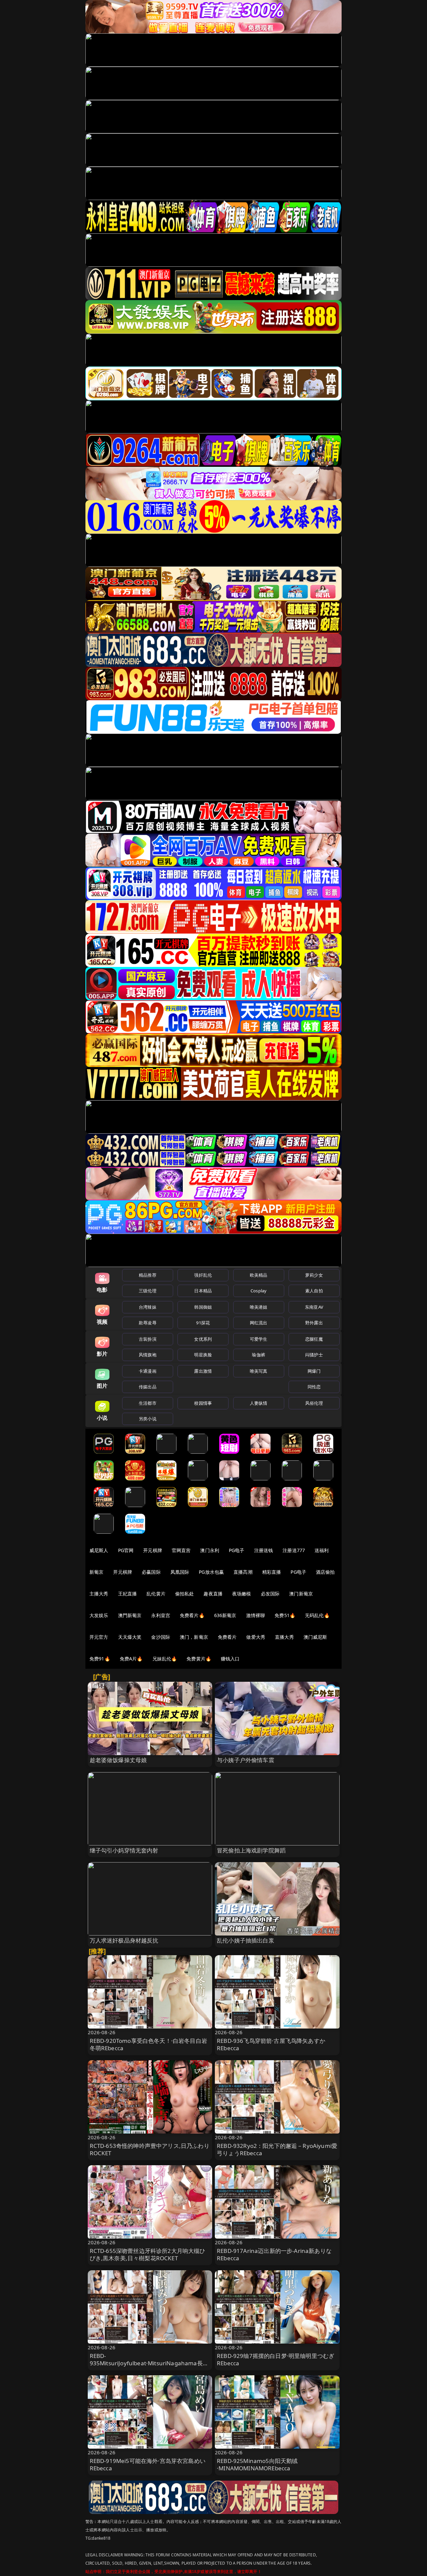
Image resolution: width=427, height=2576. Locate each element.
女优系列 (203, 1339)
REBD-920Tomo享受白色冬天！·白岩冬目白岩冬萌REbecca (148, 2044)
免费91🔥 (100, 1659)
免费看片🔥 (192, 1615)
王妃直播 (128, 1594)
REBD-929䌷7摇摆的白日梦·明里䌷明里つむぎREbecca (276, 2359)
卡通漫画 (148, 1371)
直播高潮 (243, 1572)
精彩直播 (272, 1572)
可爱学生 (259, 1339)
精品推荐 (148, 1275)
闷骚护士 (314, 1355)
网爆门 (314, 1371)
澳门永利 (210, 1550)
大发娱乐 (99, 1615)
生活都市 (148, 1403)
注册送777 (294, 1550)
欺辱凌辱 (148, 1323)
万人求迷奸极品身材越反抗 (124, 1940)
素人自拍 (314, 1291)
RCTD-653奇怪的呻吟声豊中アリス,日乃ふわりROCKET (150, 2149)
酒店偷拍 (325, 1572)
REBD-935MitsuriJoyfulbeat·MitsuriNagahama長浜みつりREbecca (149, 2363)
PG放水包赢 (211, 1572)
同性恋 (314, 1387)
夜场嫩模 (242, 1594)
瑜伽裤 (258, 1355)
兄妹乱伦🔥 (165, 1659)
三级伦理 (148, 1291)
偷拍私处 (185, 1594)
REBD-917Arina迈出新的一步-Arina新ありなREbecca (274, 2254)
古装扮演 (148, 1339)
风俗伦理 (314, 1403)
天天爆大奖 (130, 1637)
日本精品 (203, 1291)
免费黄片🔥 (199, 1659)
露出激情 (203, 1371)
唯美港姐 (259, 1307)
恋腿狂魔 (314, 1339)
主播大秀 (99, 1594)
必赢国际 (151, 1572)
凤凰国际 (180, 1572)
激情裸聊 (256, 1615)
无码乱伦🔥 (317, 1615)
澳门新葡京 (301, 1594)
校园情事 (203, 1403)
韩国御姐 (203, 1307)
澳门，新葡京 (194, 1637)
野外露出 (314, 1323)
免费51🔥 (285, 1615)
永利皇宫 (161, 1615)
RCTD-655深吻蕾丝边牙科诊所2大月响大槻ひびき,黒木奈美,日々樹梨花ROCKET (148, 2254)
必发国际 (270, 1594)
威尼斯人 (99, 1550)
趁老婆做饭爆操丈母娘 (118, 1760)
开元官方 (99, 1637)
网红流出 (259, 1323)
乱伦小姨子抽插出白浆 (246, 1940)
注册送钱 (264, 1550)
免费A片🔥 (131, 1659)
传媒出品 (148, 1387)
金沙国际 (161, 1637)
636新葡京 (225, 1615)
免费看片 (227, 1637)
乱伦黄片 (156, 1594)
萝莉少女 (314, 1275)
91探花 (203, 1323)
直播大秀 (284, 1637)
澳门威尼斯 (315, 1637)
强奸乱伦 (203, 1275)
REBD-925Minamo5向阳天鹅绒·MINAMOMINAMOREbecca (257, 2464)
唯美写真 (259, 1371)
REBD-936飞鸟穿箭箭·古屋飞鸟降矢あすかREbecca (271, 2044)
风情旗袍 (148, 1355)
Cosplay (259, 1291)
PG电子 (237, 1550)
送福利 (322, 1550)
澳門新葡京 (130, 1615)
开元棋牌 (153, 1550)
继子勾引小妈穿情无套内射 (124, 1850)
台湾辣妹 (148, 1307)
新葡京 (96, 1572)
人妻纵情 (259, 1403)
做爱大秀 (256, 1637)
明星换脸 (203, 1355)
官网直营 (181, 1550)
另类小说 (148, 1419)
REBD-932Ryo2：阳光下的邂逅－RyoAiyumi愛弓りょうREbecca (277, 2149)
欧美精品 (259, 1275)
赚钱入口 (230, 1659)
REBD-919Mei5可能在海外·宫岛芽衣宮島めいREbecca (148, 2464)
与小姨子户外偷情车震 (246, 1760)
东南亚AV (314, 1307)
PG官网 (126, 1550)
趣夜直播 (213, 1594)
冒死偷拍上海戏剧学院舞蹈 (251, 1850)
